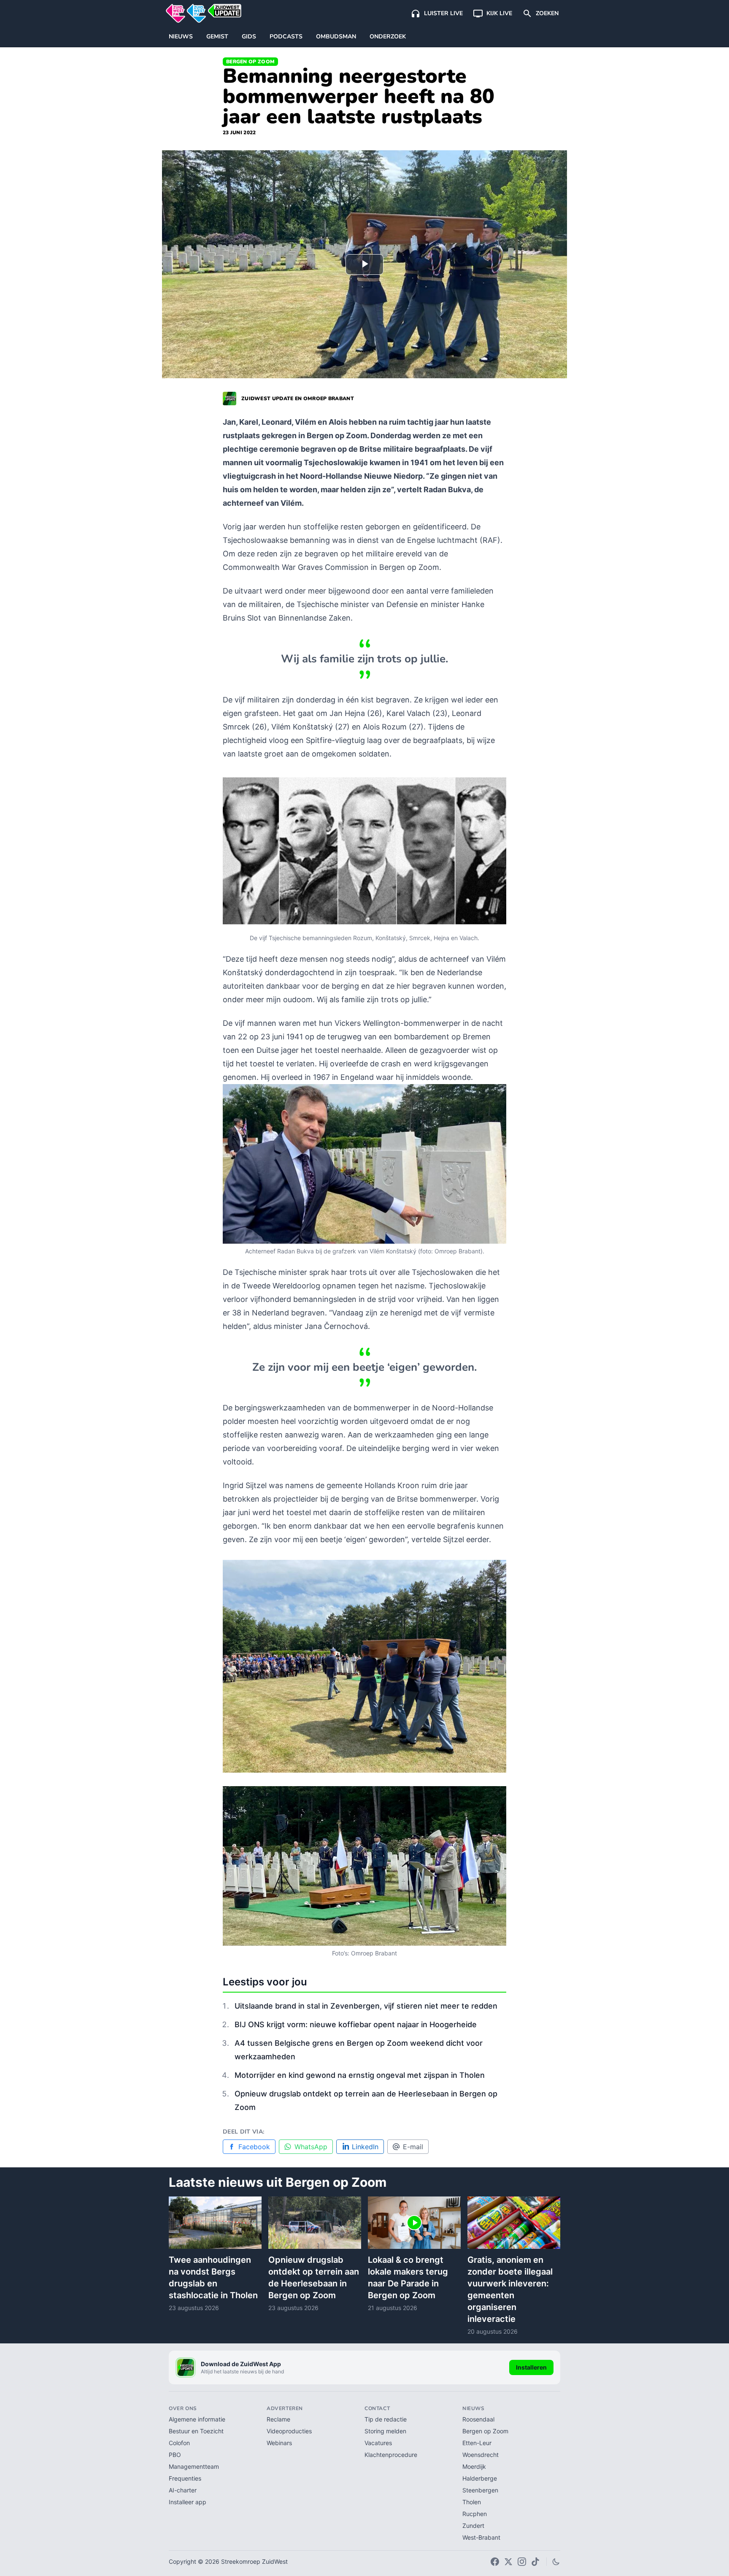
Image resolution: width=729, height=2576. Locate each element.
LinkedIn (365, 2147)
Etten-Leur (477, 2443)
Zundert (473, 2526)
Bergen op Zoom (250, 62)
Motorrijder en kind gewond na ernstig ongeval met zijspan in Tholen (360, 2075)
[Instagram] (522, 2562)
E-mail (413, 2147)
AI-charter (183, 2490)
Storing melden (385, 2431)
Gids (249, 37)
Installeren (531, 2367)
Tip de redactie (386, 2419)
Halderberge (480, 2478)
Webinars (279, 2443)
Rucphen (475, 2514)
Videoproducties (289, 2431)
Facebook (254, 2147)
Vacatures (378, 2443)
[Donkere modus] (556, 2562)
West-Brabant (481, 2537)
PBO (175, 2455)
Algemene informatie (197, 2419)
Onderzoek (388, 37)
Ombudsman (336, 37)
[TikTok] (535, 2562)
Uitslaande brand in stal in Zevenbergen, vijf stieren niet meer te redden (366, 2006)
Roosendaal (478, 2419)
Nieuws (181, 37)
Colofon (179, 2443)
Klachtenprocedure (391, 2455)
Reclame (278, 2419)
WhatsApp (311, 2147)
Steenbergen (480, 2490)
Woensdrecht (481, 2455)
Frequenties (185, 2478)
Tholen (472, 2502)
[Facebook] (495, 2562)
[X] (508, 2562)
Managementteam (194, 2466)
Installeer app (188, 2502)
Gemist (217, 37)
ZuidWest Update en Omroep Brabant (298, 399)
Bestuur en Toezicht (196, 2431)
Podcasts (286, 37)
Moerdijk (474, 2466)
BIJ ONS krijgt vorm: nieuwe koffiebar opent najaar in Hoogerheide (356, 2024)
